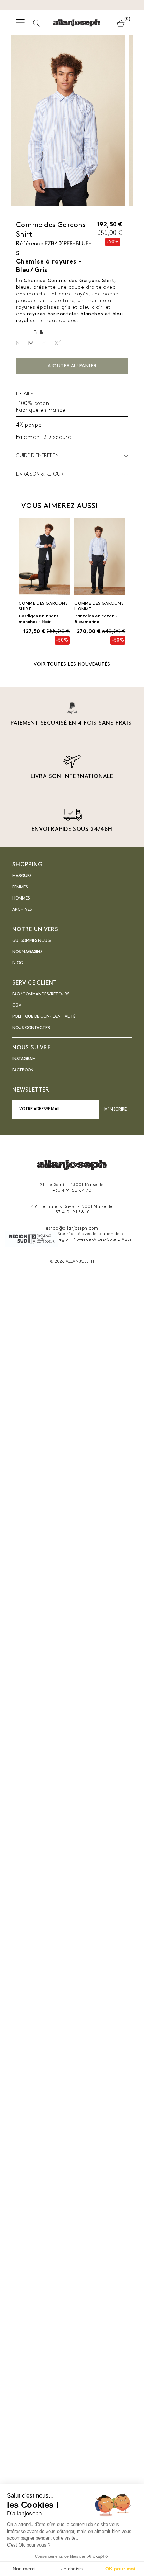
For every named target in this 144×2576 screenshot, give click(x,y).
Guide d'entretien (37, 456)
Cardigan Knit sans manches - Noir (38, 619)
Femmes (20, 887)
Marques (22, 876)
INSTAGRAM (24, 1059)
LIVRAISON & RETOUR (40, 474)
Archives (22, 910)
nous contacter (31, 1028)
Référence (30, 244)
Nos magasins (27, 952)
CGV (17, 1006)
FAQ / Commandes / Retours (41, 994)
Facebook (23, 1070)
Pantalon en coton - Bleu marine (96, 619)
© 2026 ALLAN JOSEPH (72, 1262)
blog (18, 963)
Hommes (21, 898)
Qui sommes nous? (32, 941)
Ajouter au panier (72, 366)
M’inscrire (115, 1109)
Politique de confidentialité (44, 1017)
